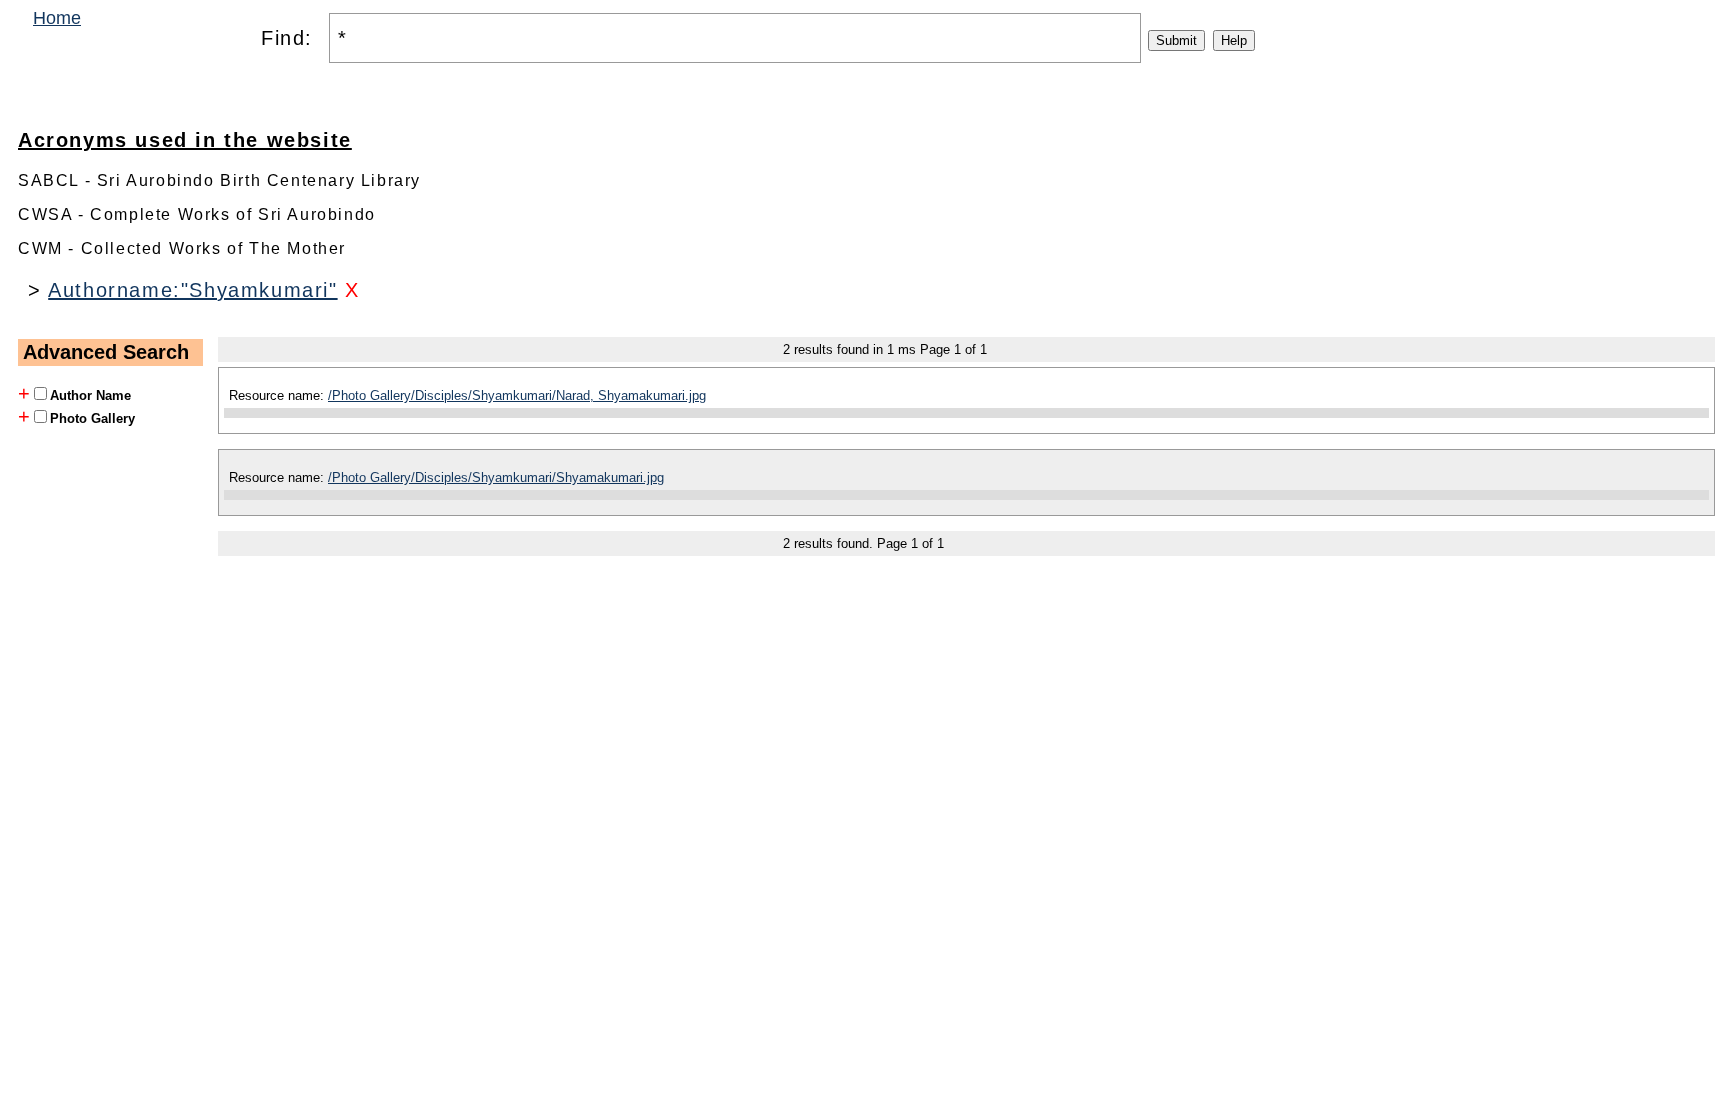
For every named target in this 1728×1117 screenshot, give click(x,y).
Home (57, 18)
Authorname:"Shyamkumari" (192, 290)
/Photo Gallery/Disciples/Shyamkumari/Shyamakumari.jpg (496, 477)
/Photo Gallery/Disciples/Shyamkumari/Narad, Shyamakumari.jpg (517, 395)
